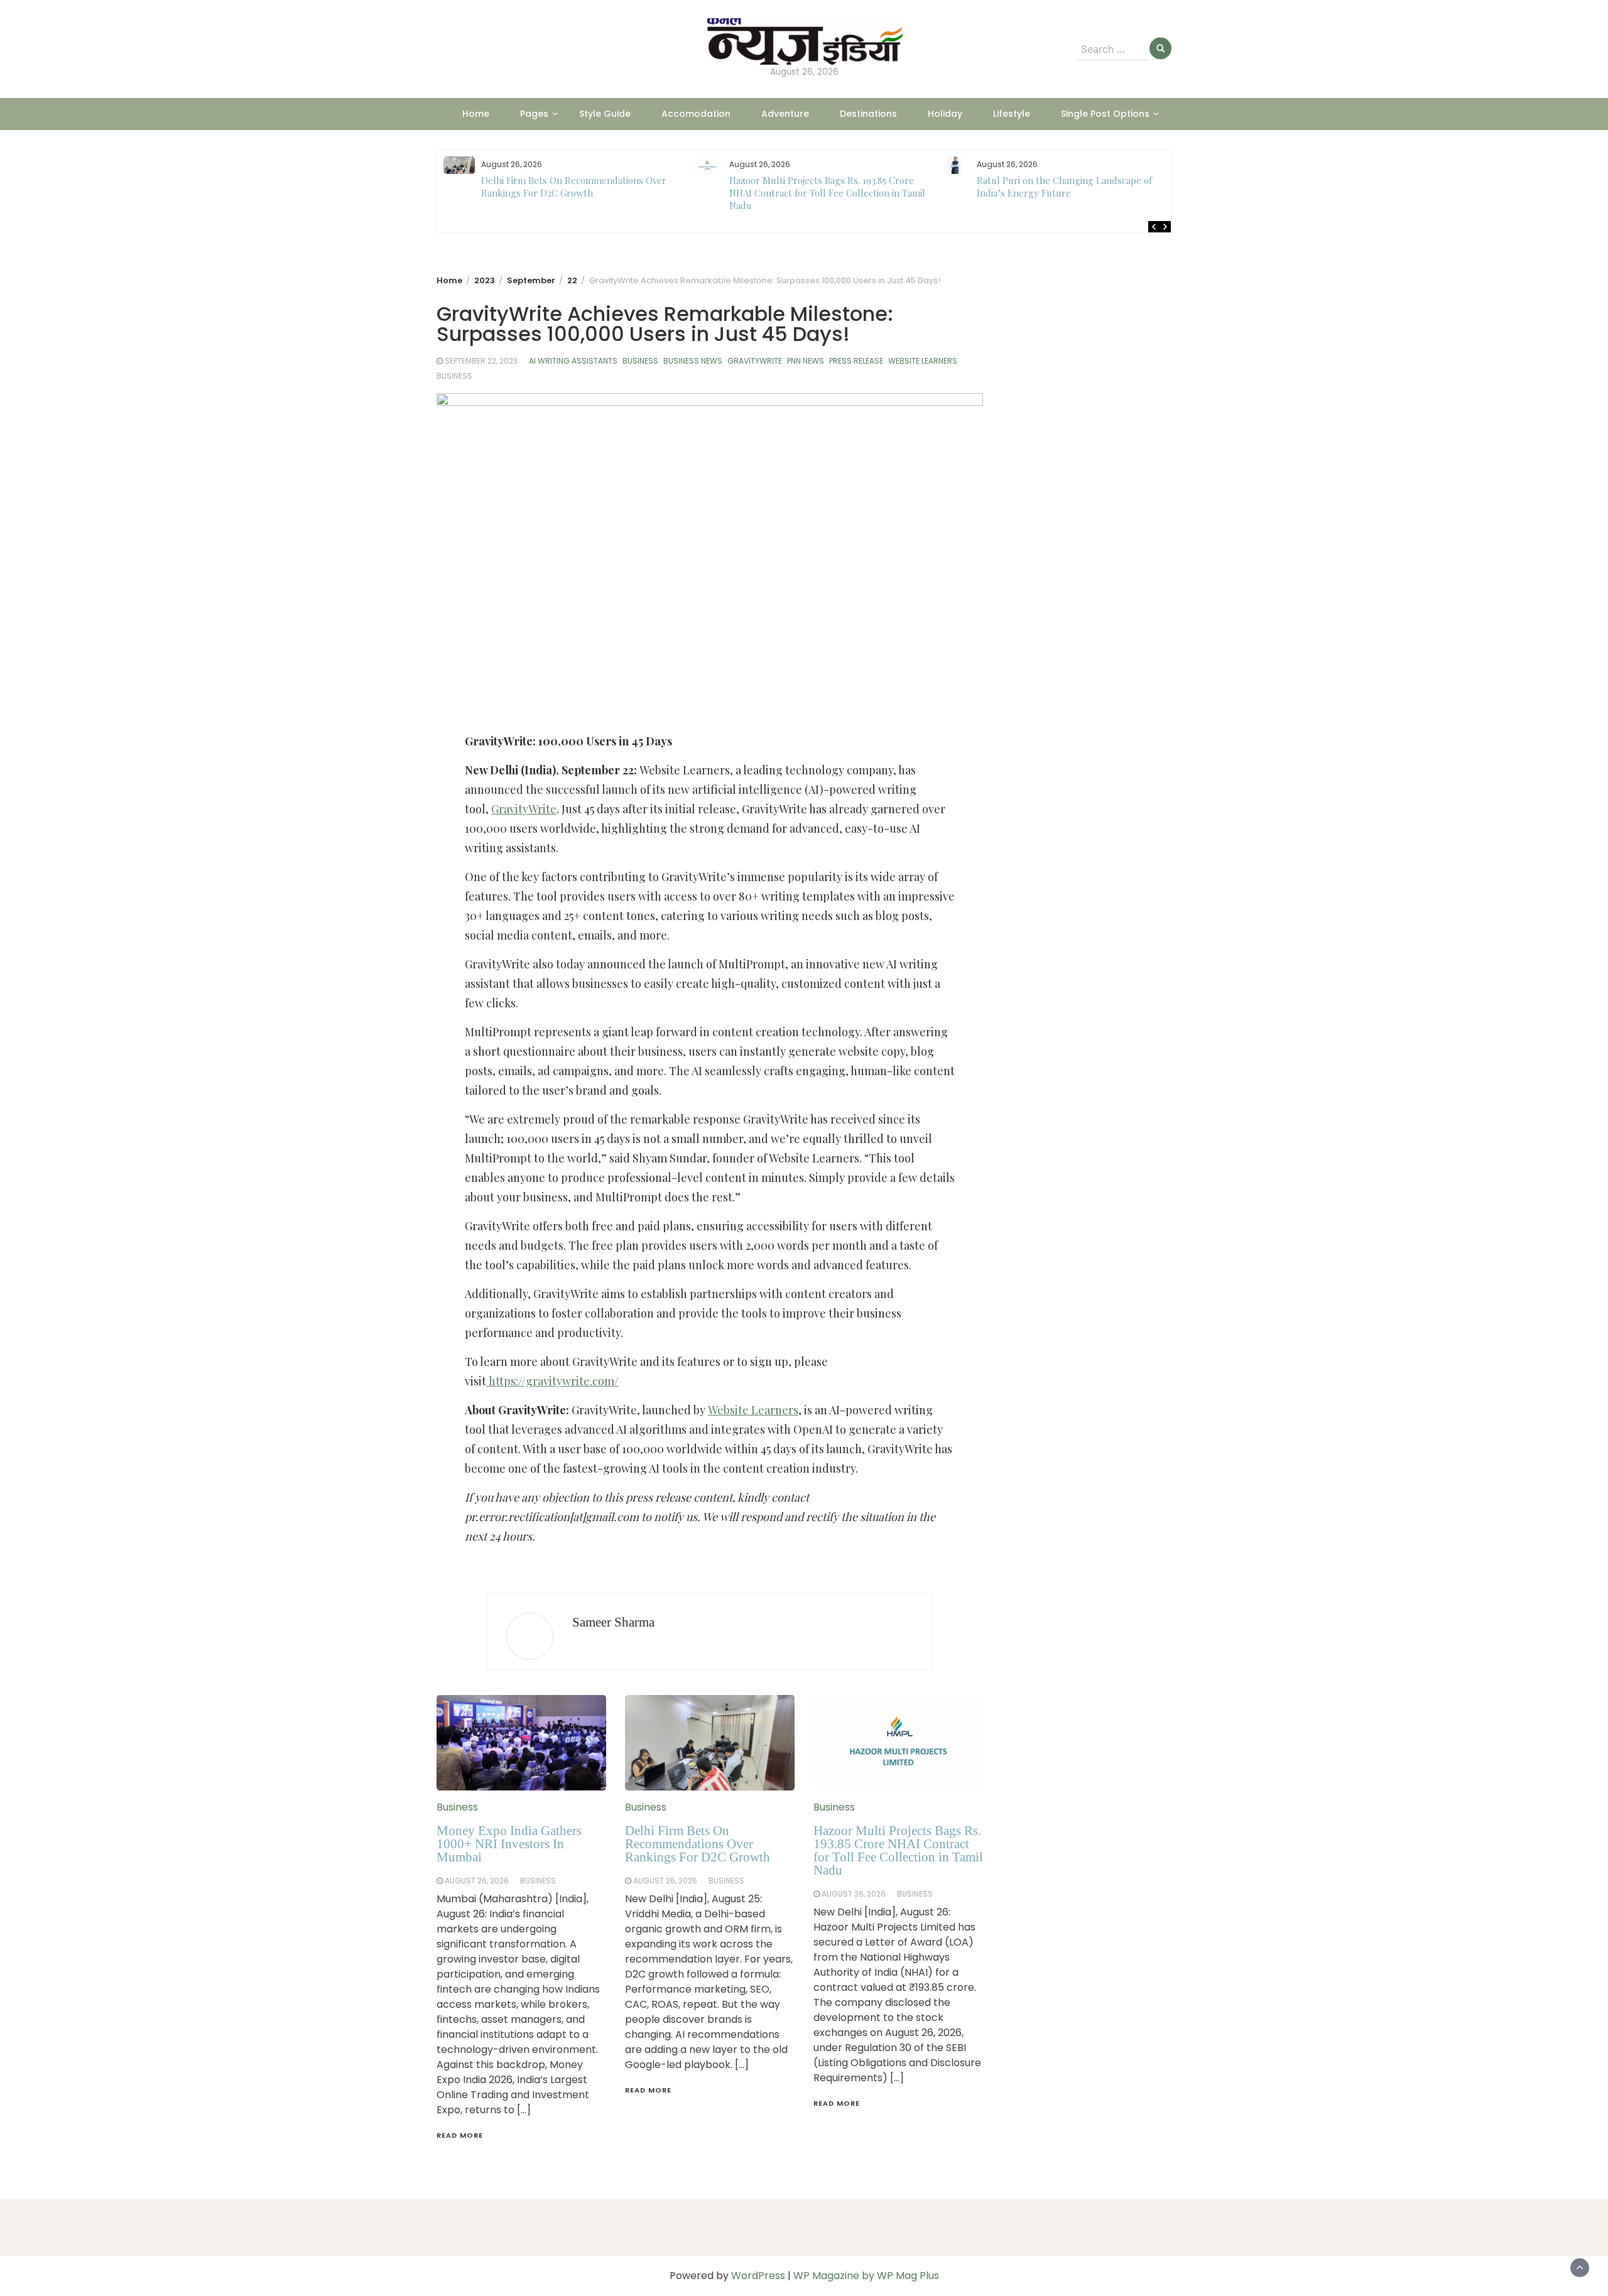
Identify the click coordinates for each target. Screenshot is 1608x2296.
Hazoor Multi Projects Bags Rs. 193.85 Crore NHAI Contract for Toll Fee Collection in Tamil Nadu (580, 193)
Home (476, 114)
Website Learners (923, 361)
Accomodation (696, 114)
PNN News (806, 361)
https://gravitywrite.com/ (552, 1381)
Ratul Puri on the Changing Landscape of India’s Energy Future (817, 187)
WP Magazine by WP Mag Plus (866, 2276)
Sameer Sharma (613, 1622)
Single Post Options (1105, 114)
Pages (534, 114)
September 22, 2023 (481, 361)
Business (640, 361)
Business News (693, 361)
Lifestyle (1012, 114)
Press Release (856, 361)
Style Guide (605, 114)
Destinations (868, 114)
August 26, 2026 (477, 1881)
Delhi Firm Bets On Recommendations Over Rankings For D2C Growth (698, 1844)
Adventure (785, 114)
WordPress (758, 2276)
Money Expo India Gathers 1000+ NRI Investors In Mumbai (509, 1844)
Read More (460, 2135)
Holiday (945, 114)
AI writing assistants (573, 361)
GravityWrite (755, 361)
